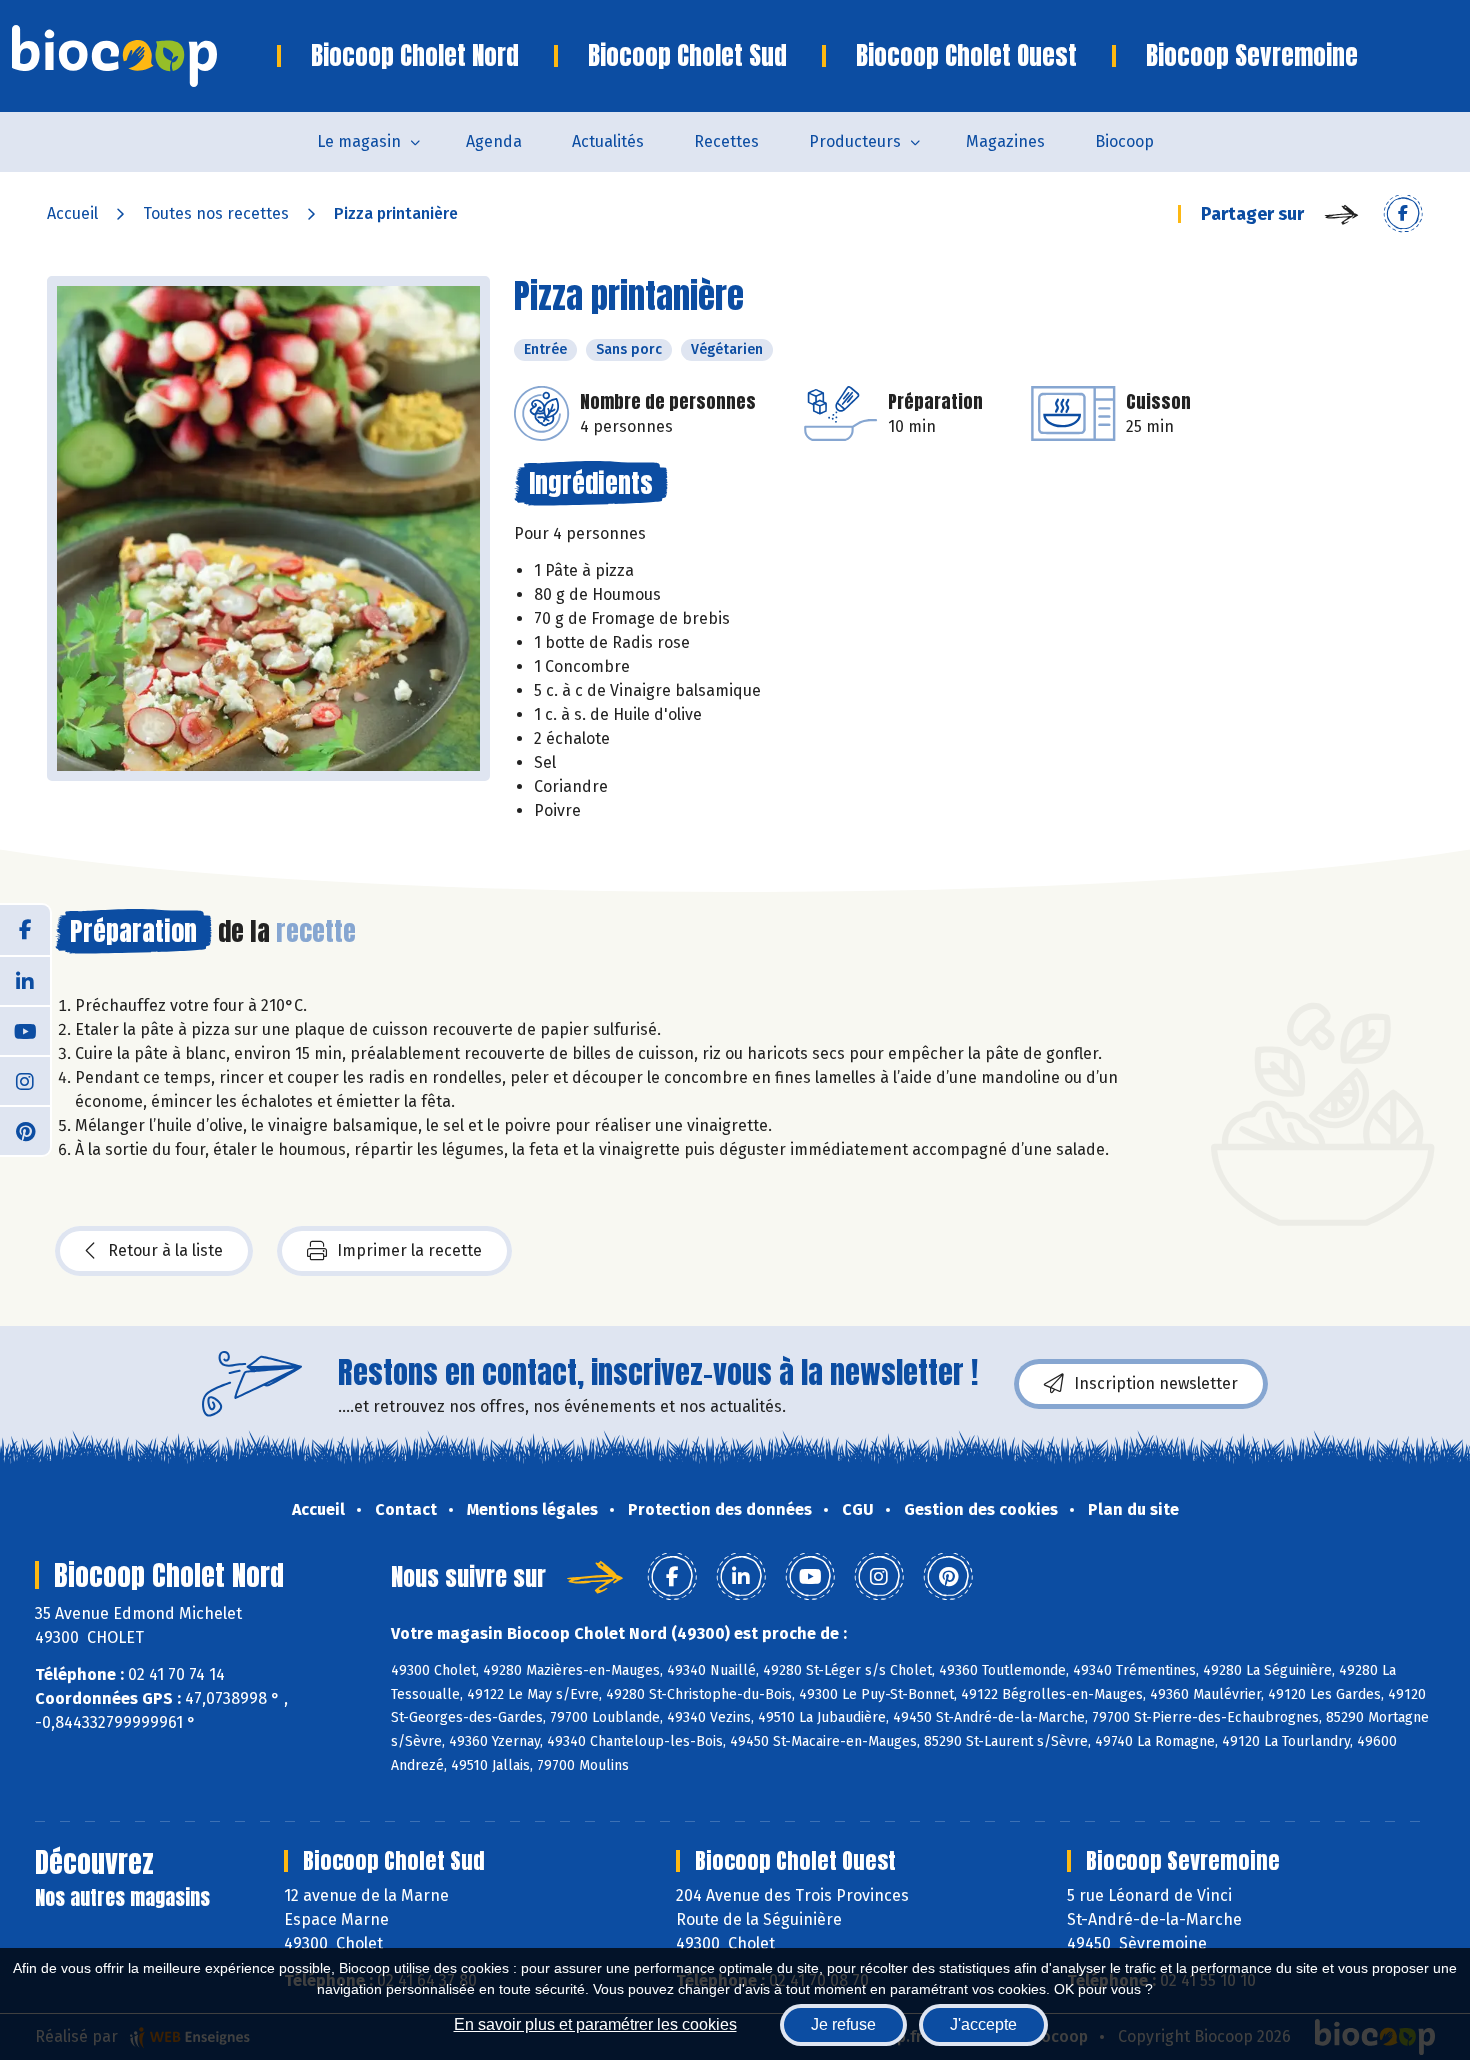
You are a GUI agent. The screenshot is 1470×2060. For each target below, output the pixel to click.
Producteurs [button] (855, 141)
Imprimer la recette (409, 1250)
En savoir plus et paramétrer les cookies (595, 2024)
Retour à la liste (165, 1250)
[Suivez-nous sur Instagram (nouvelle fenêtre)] (25, 1080)
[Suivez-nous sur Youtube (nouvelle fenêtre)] (25, 1030)
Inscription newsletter (1156, 1383)
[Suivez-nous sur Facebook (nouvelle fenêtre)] (25, 930)
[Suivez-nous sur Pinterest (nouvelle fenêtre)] (25, 1130)
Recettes (726, 141)
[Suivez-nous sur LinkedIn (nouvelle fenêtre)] (25, 980)
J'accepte (983, 2024)
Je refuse (843, 2024)
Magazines (1005, 141)
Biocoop (1124, 141)
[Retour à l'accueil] (144, 56)
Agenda (494, 141)
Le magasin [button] (359, 141)
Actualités (608, 141)
